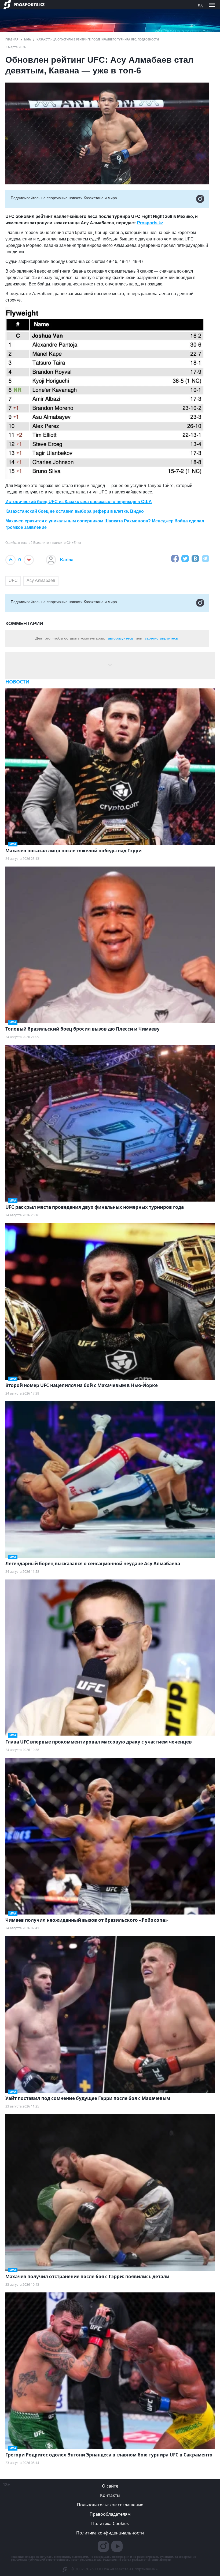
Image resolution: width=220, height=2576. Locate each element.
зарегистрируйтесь (161, 638)
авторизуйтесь (120, 638)
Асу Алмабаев (41, 580)
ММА (27, 39)
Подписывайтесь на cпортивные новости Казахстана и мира (64, 198)
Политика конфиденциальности (110, 2533)
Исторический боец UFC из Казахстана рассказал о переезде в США (79, 502)
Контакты (110, 2495)
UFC (13, 580)
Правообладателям (110, 2514)
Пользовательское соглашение (110, 2505)
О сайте (110, 2486)
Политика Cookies (110, 2523)
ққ (200, 5)
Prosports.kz (150, 223)
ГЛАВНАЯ (12, 39)
